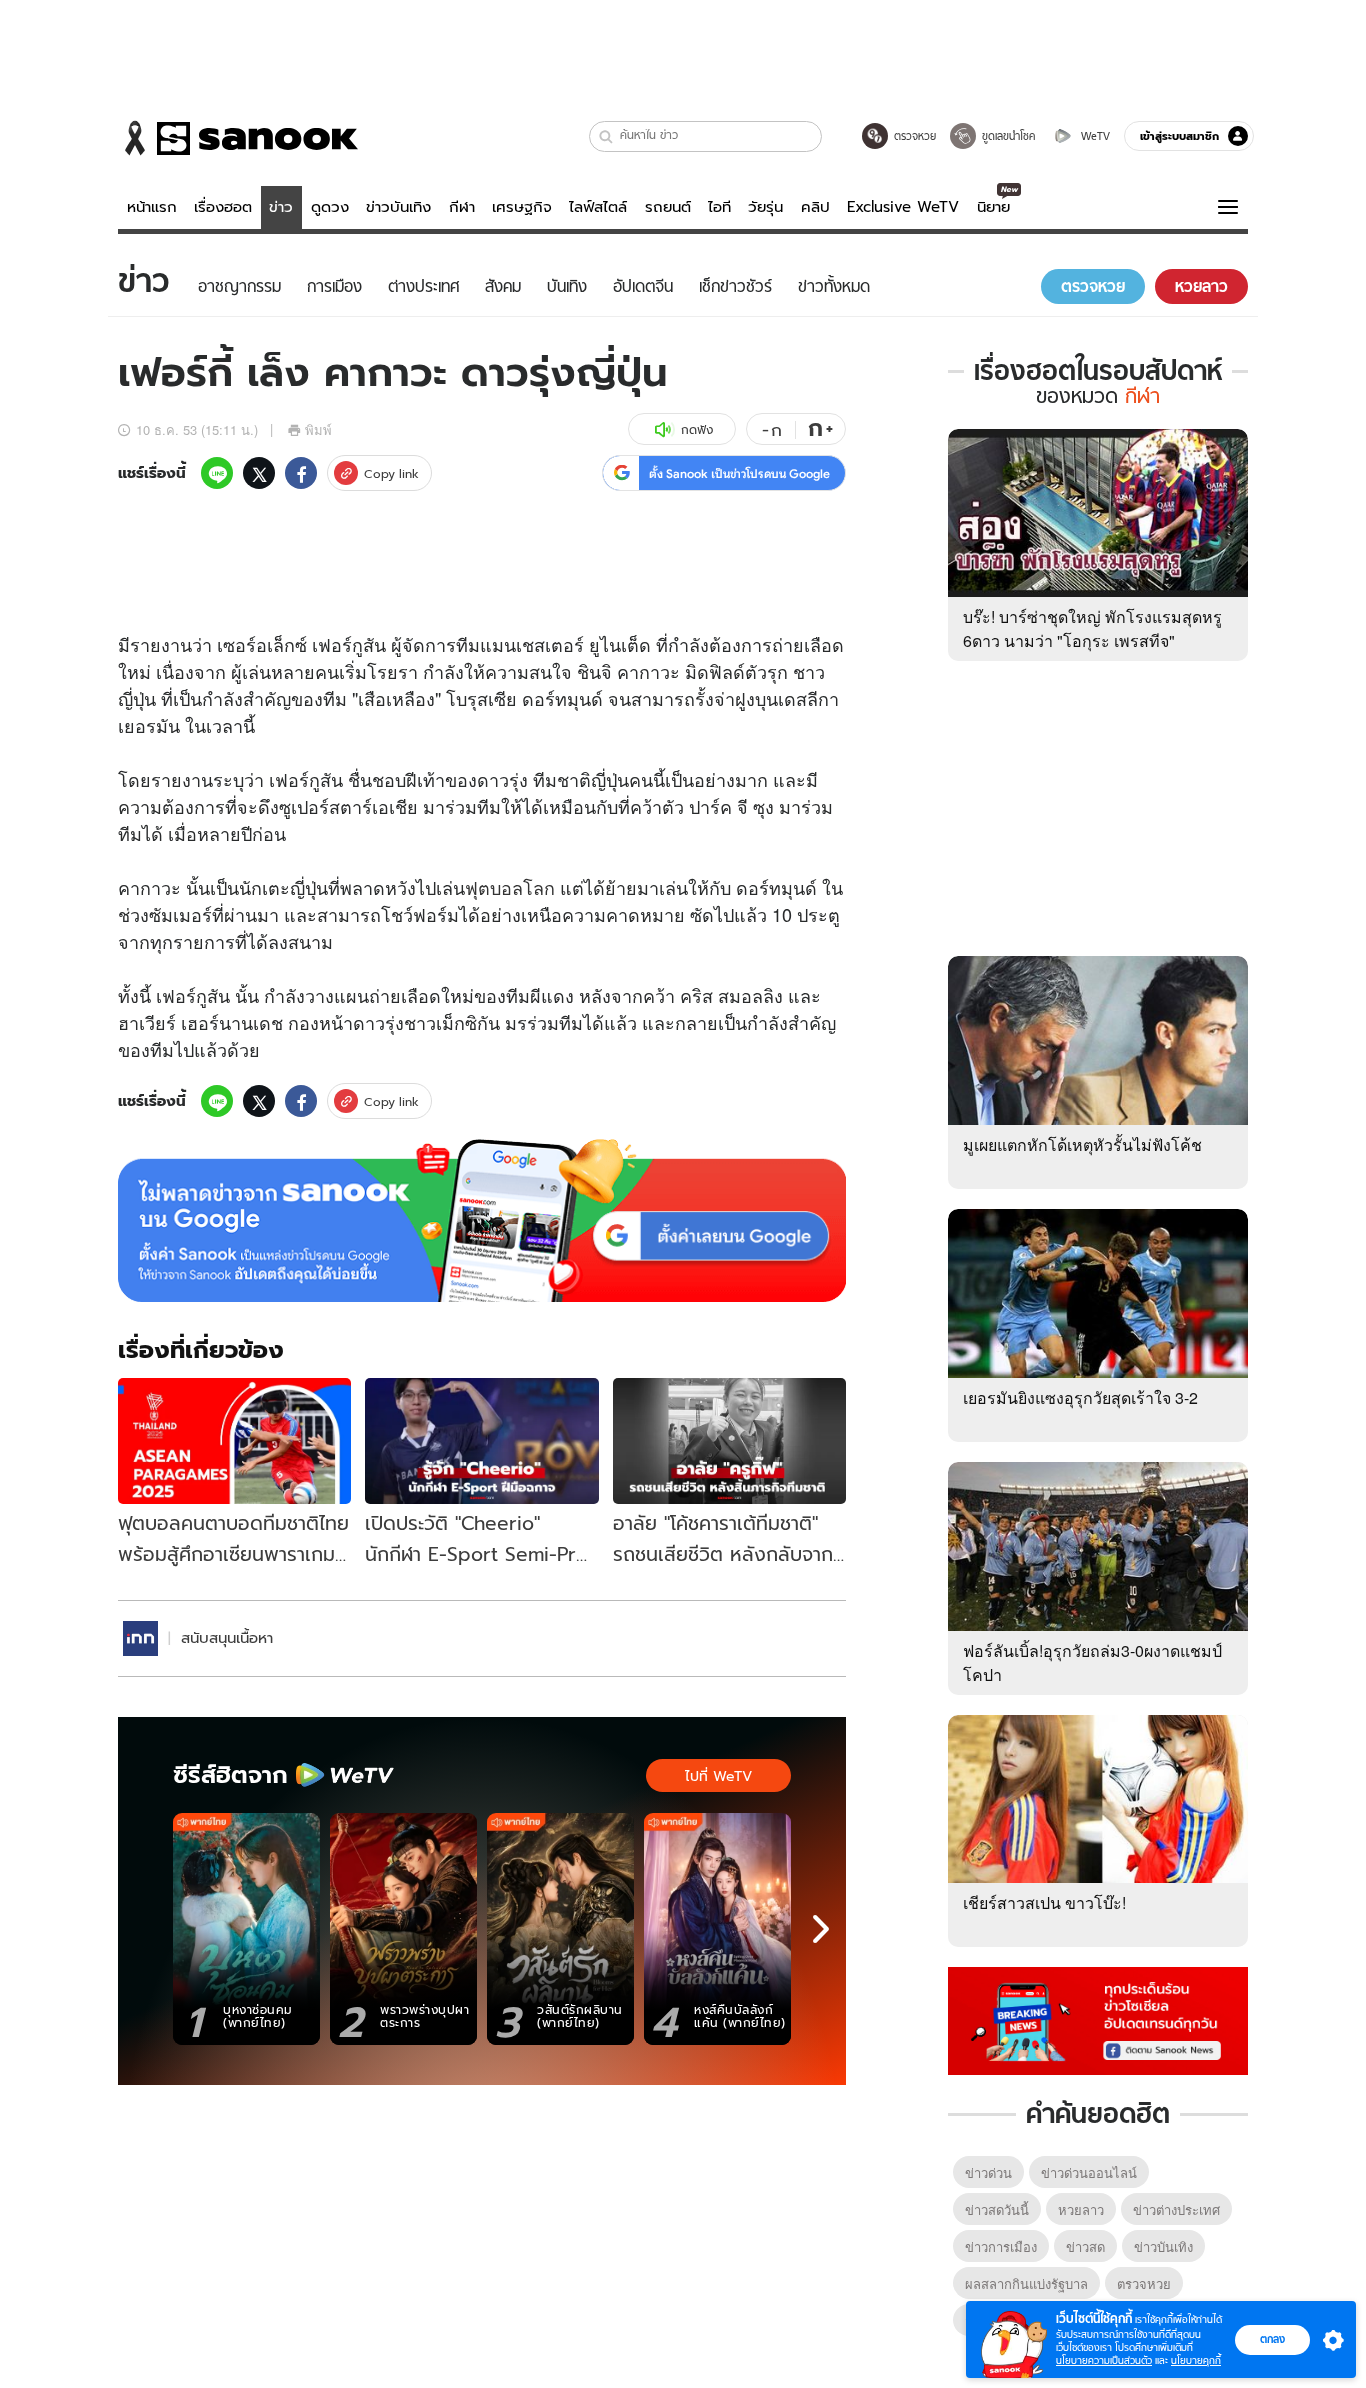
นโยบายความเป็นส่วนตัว (1104, 2360)
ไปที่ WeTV (718, 1776)
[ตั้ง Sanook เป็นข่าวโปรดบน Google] (482, 1221)
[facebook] (301, 473)
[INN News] (140, 1638)
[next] (821, 1929)
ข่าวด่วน (988, 2172)
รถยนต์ (668, 207)
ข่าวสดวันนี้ (997, 2209)
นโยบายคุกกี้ (1196, 2360)
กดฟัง (697, 429)
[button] (606, 136)
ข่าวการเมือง (1001, 2246)
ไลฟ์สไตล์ (598, 207)
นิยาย (993, 207)
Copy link (391, 473)
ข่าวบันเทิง (398, 207)
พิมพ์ (318, 429)
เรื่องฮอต (223, 207)
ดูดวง (330, 207)
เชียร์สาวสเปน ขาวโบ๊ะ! (1044, 1902)
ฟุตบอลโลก (510, 887)
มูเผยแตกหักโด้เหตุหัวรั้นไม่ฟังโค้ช (1082, 1144)
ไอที (719, 207)
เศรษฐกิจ (522, 207)
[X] (259, 473)
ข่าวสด (1085, 2246)
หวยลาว (1081, 2209)
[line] (217, 473)
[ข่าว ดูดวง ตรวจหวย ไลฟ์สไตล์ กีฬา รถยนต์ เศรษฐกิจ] (238, 138)
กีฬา (462, 207)
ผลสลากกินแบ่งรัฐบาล (1026, 2283)
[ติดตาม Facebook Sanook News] (1098, 2019)
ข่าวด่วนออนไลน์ (1089, 2172)
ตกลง (1272, 2339)
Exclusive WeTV (903, 207)
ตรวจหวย (1144, 2283)
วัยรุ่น (765, 207)
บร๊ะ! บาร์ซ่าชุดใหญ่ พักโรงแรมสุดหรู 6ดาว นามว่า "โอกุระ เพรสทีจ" (1092, 628)
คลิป (815, 207)
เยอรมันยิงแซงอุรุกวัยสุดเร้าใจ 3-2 (1080, 1397)
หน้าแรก (152, 207)
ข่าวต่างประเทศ (1176, 2209)
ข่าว (281, 207)
